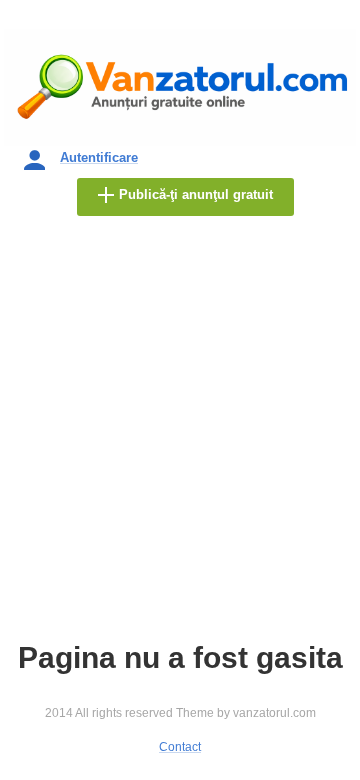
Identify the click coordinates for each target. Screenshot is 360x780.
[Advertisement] (180, 451)
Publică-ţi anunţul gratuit (196, 194)
